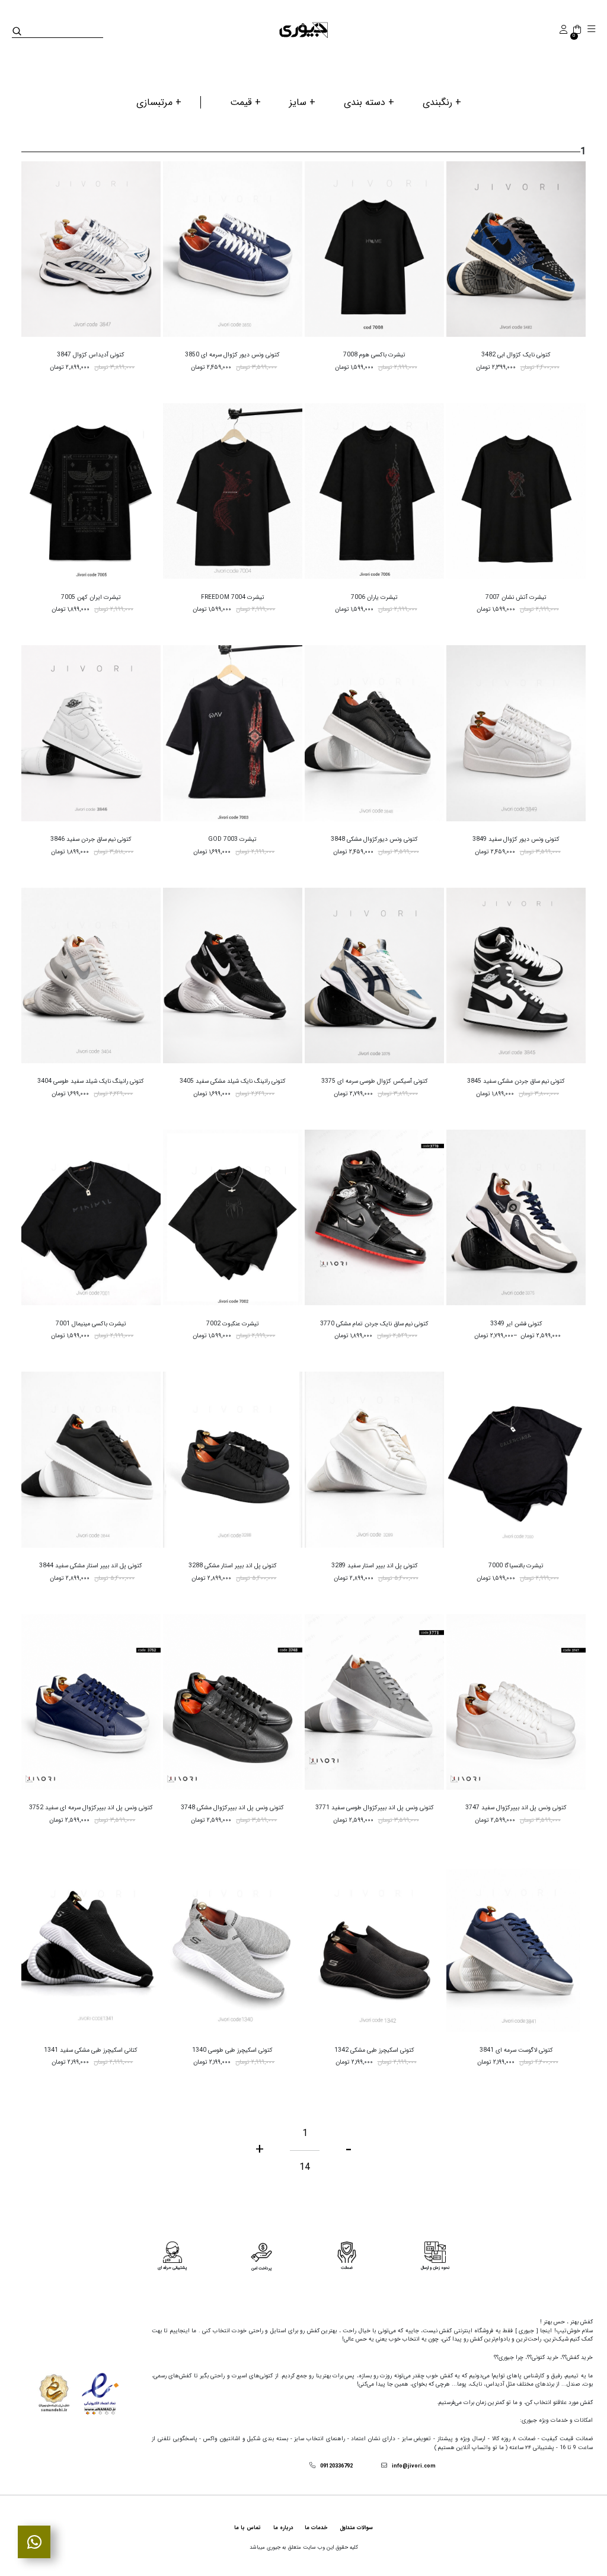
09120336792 (336, 2466)
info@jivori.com (414, 2466)
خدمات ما (316, 2528)
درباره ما (283, 2528)
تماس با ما (247, 2528)
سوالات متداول (356, 2528)
